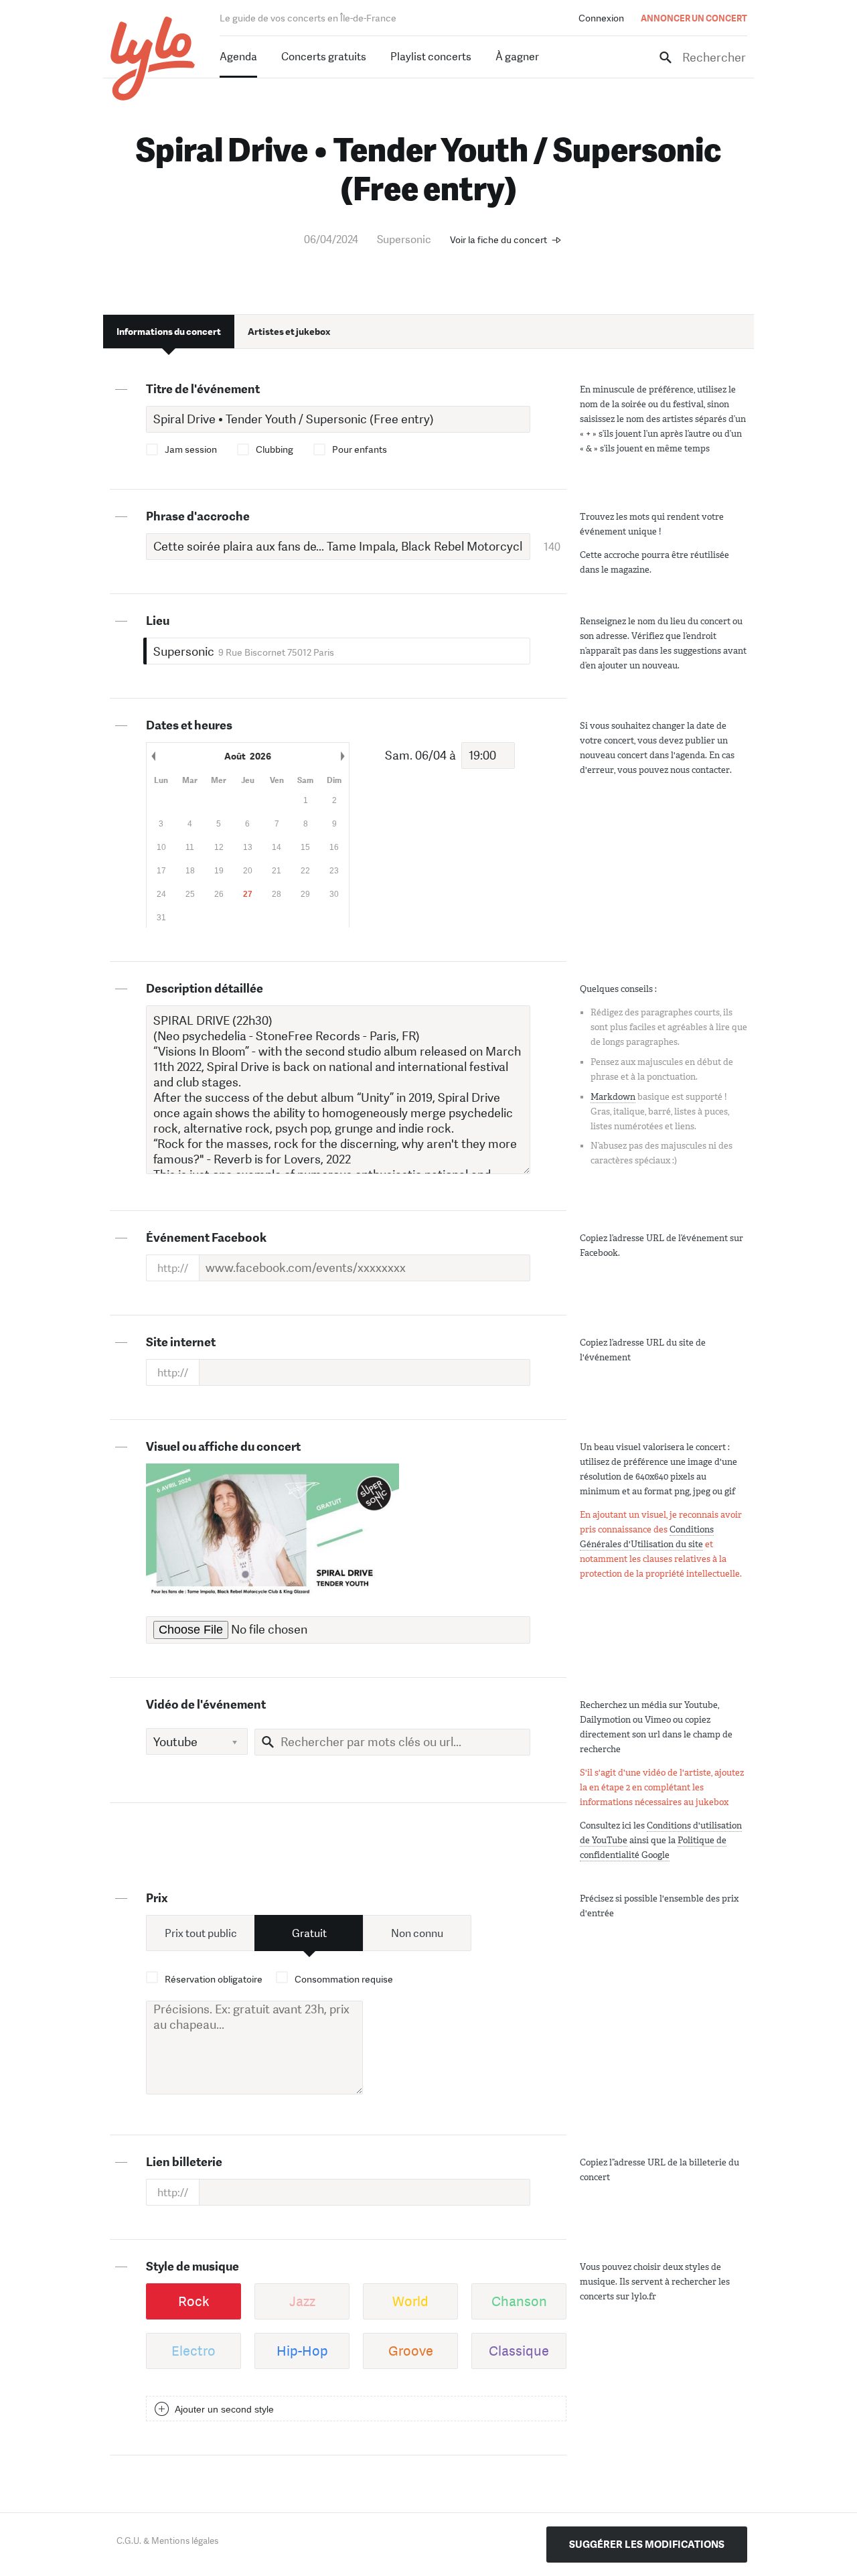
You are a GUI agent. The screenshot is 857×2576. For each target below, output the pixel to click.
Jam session (191, 449)
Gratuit (309, 1933)
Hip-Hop (302, 2351)
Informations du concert (169, 332)
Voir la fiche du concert (498, 240)
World (410, 2301)
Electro (193, 2351)
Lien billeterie (184, 2162)
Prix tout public (201, 1933)
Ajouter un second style (224, 2409)
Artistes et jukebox (289, 332)
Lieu (158, 621)
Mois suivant (342, 756)
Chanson (519, 2301)
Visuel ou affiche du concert (223, 1447)
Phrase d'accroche (198, 516)
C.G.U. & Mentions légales (167, 2541)
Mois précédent (153, 756)
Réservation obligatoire (214, 1979)
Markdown (613, 1097)
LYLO (153, 59)
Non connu (417, 1933)
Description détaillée (205, 989)
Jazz (302, 2301)
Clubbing (275, 449)
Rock (194, 2301)
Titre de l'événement (203, 389)
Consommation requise (344, 1979)
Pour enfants (360, 449)
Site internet (181, 1342)
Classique (519, 2351)
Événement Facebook (206, 1238)
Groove (411, 2351)
